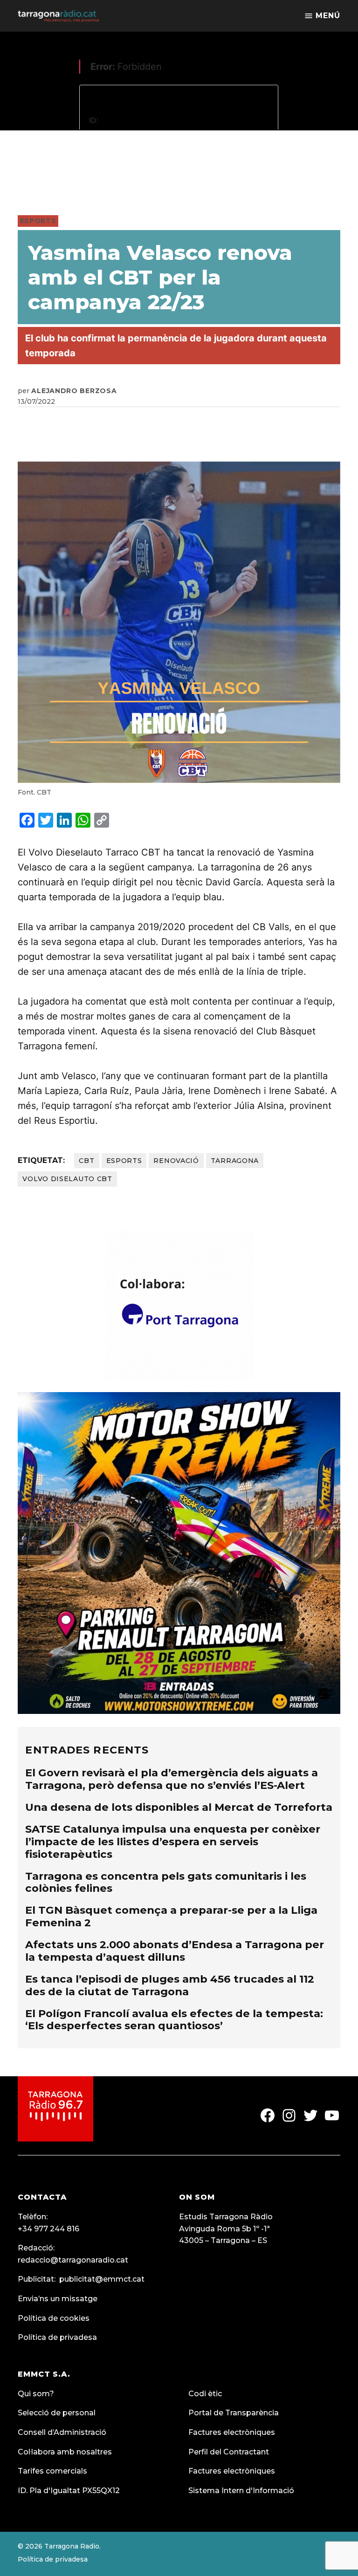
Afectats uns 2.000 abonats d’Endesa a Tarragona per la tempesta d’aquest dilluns (175, 1951)
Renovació (176, 1161)
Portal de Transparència (234, 2413)
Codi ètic (205, 2394)
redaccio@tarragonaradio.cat (73, 2260)
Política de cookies (54, 2318)
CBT (86, 1161)
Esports (38, 221)
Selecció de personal (57, 2413)
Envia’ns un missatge (58, 2299)
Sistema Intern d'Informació (241, 2491)
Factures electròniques (232, 2432)
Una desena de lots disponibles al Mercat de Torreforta (179, 1807)
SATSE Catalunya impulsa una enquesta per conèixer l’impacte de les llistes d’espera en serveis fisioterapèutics (173, 1842)
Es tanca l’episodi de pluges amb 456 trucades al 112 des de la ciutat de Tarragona (170, 1985)
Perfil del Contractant (229, 2452)
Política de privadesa (57, 2337)
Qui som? (36, 2394)
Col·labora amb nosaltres (65, 2452)
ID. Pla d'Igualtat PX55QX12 (69, 2491)
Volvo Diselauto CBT (67, 1179)
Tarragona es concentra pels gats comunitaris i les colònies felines (166, 1882)
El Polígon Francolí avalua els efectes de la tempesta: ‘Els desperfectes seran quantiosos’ (174, 2020)
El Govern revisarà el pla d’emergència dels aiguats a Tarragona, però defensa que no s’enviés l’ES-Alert (172, 1779)
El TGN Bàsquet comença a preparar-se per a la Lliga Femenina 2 (171, 1916)
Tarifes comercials (52, 2471)
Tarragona (235, 1161)
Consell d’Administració (62, 2432)
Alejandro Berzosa (74, 391)
